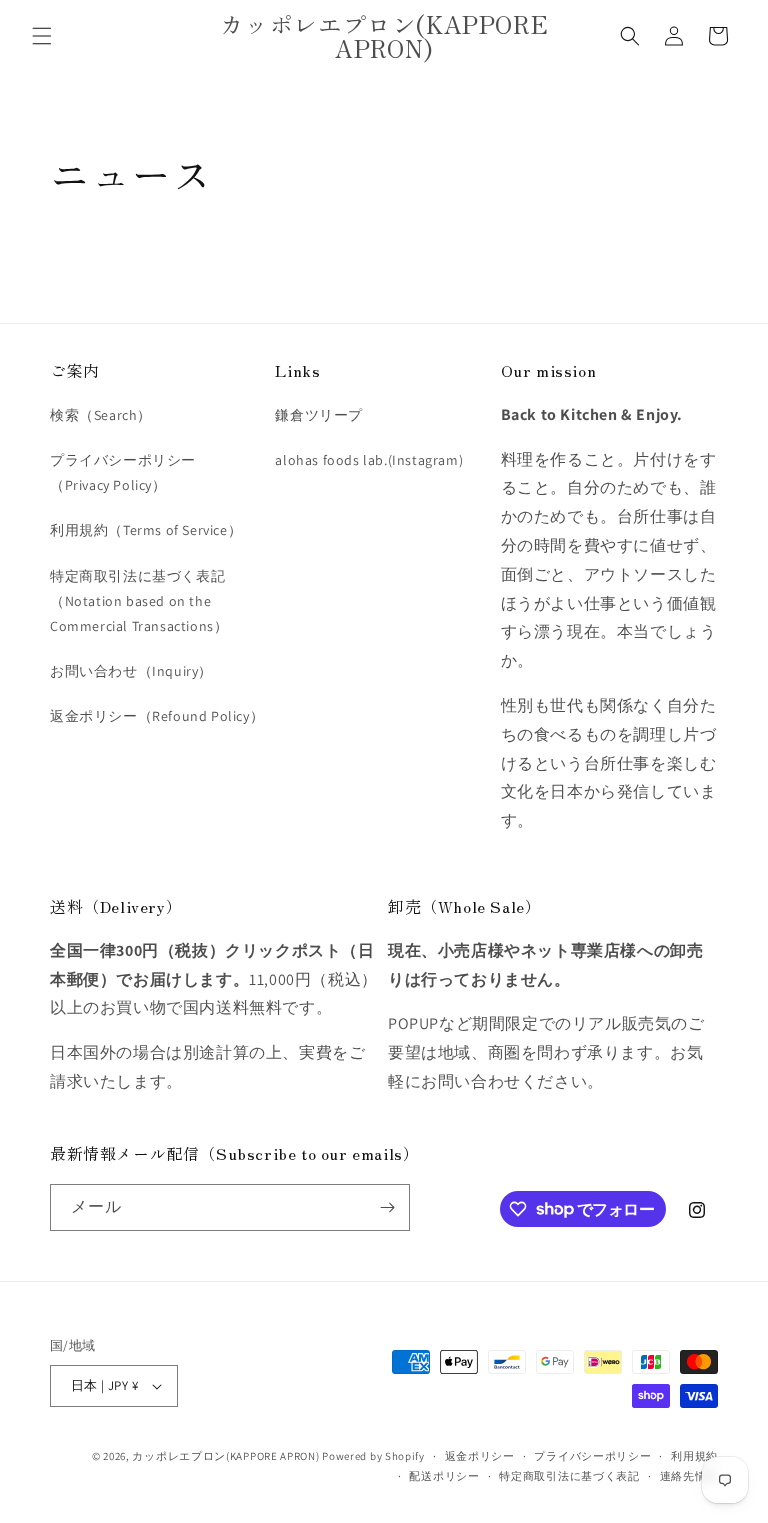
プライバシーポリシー (592, 1456)
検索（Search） (101, 415)
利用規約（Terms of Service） (146, 530)
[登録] (387, 1207)
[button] (42, 36)
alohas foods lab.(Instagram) (369, 460)
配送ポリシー (444, 1476)
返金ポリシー (480, 1456)
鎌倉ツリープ (319, 415)
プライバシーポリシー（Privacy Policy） (123, 472)
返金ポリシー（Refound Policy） (157, 716)
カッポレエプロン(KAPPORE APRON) (227, 1456)
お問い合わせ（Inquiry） (131, 671)
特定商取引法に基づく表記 (569, 1476)
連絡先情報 (689, 1476)
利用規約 (694, 1456)
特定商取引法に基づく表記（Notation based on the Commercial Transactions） (139, 601)
